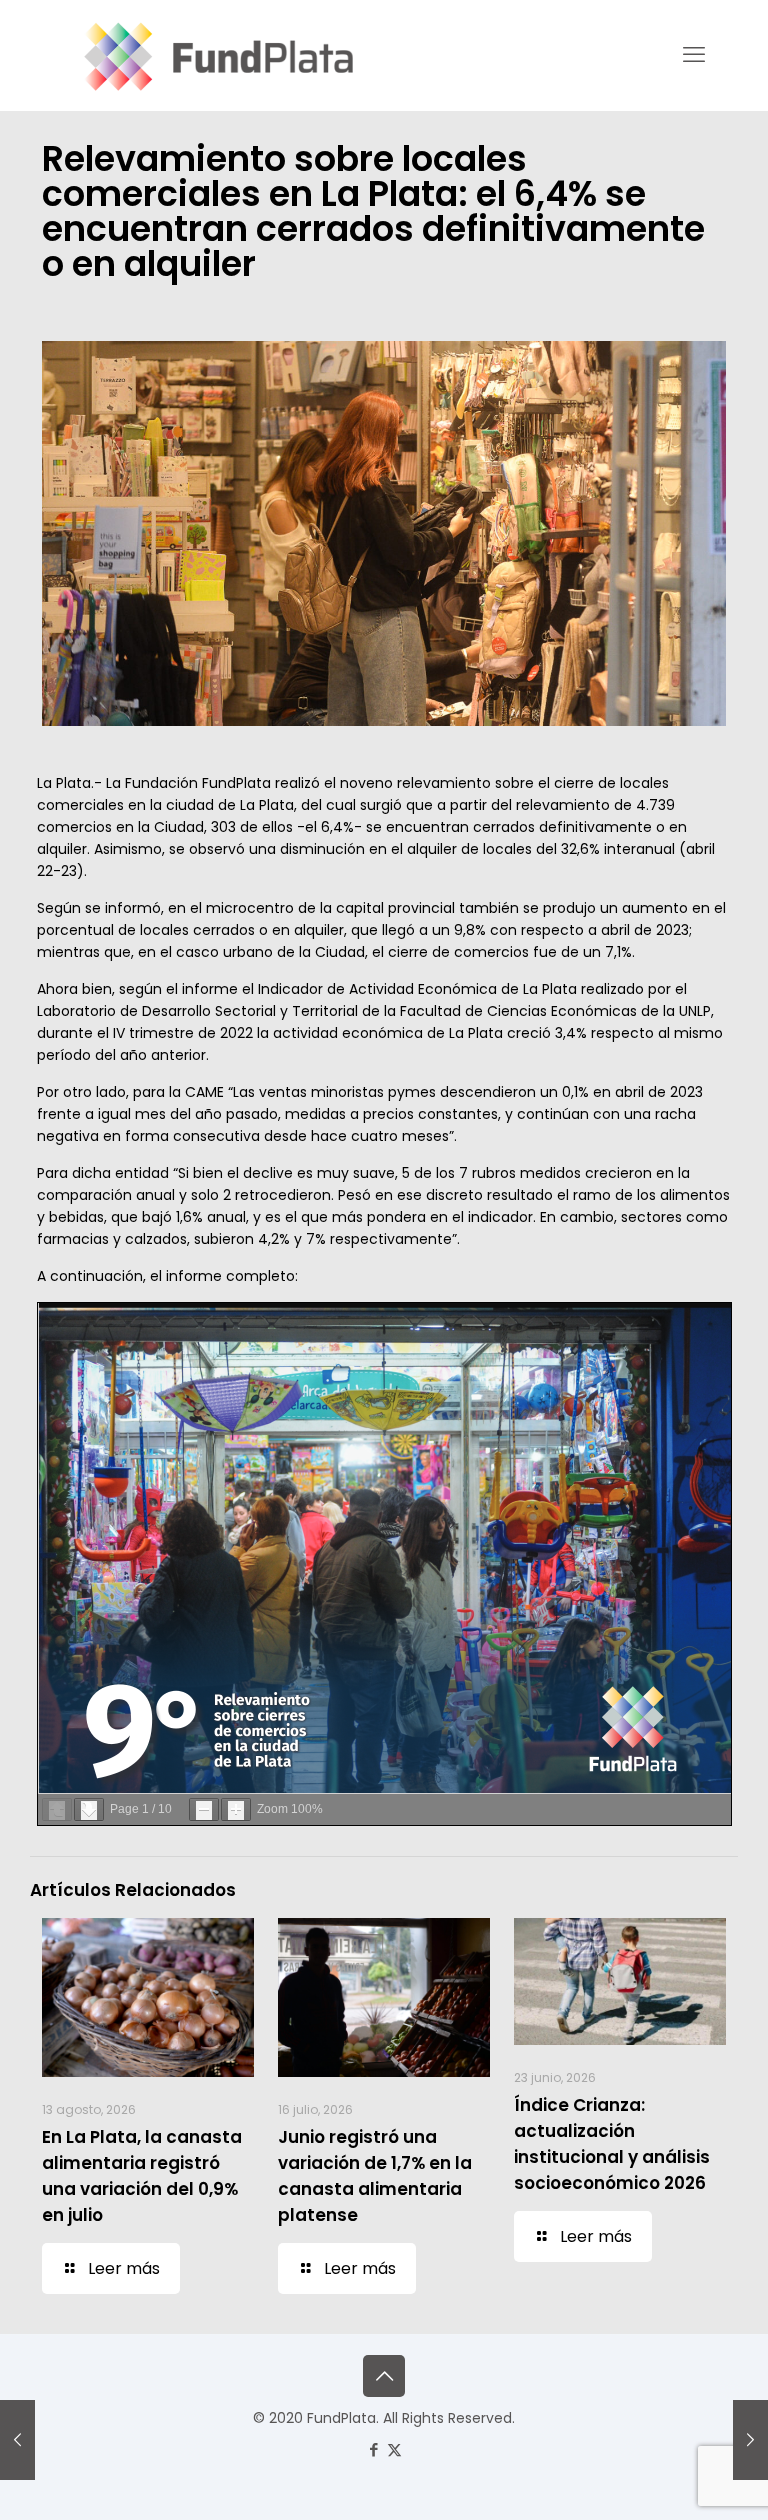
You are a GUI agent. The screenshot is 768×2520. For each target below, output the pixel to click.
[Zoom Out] (204, 1809)
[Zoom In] (236, 1809)
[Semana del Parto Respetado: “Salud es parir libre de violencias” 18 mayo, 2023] (17, 2440)
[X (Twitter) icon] (394, 2449)
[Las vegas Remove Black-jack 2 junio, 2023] (750, 2440)
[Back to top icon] (384, 2376)
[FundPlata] (215, 55)
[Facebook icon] (373, 2449)
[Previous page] (57, 1809)
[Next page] (89, 1809)
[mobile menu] (694, 55)
